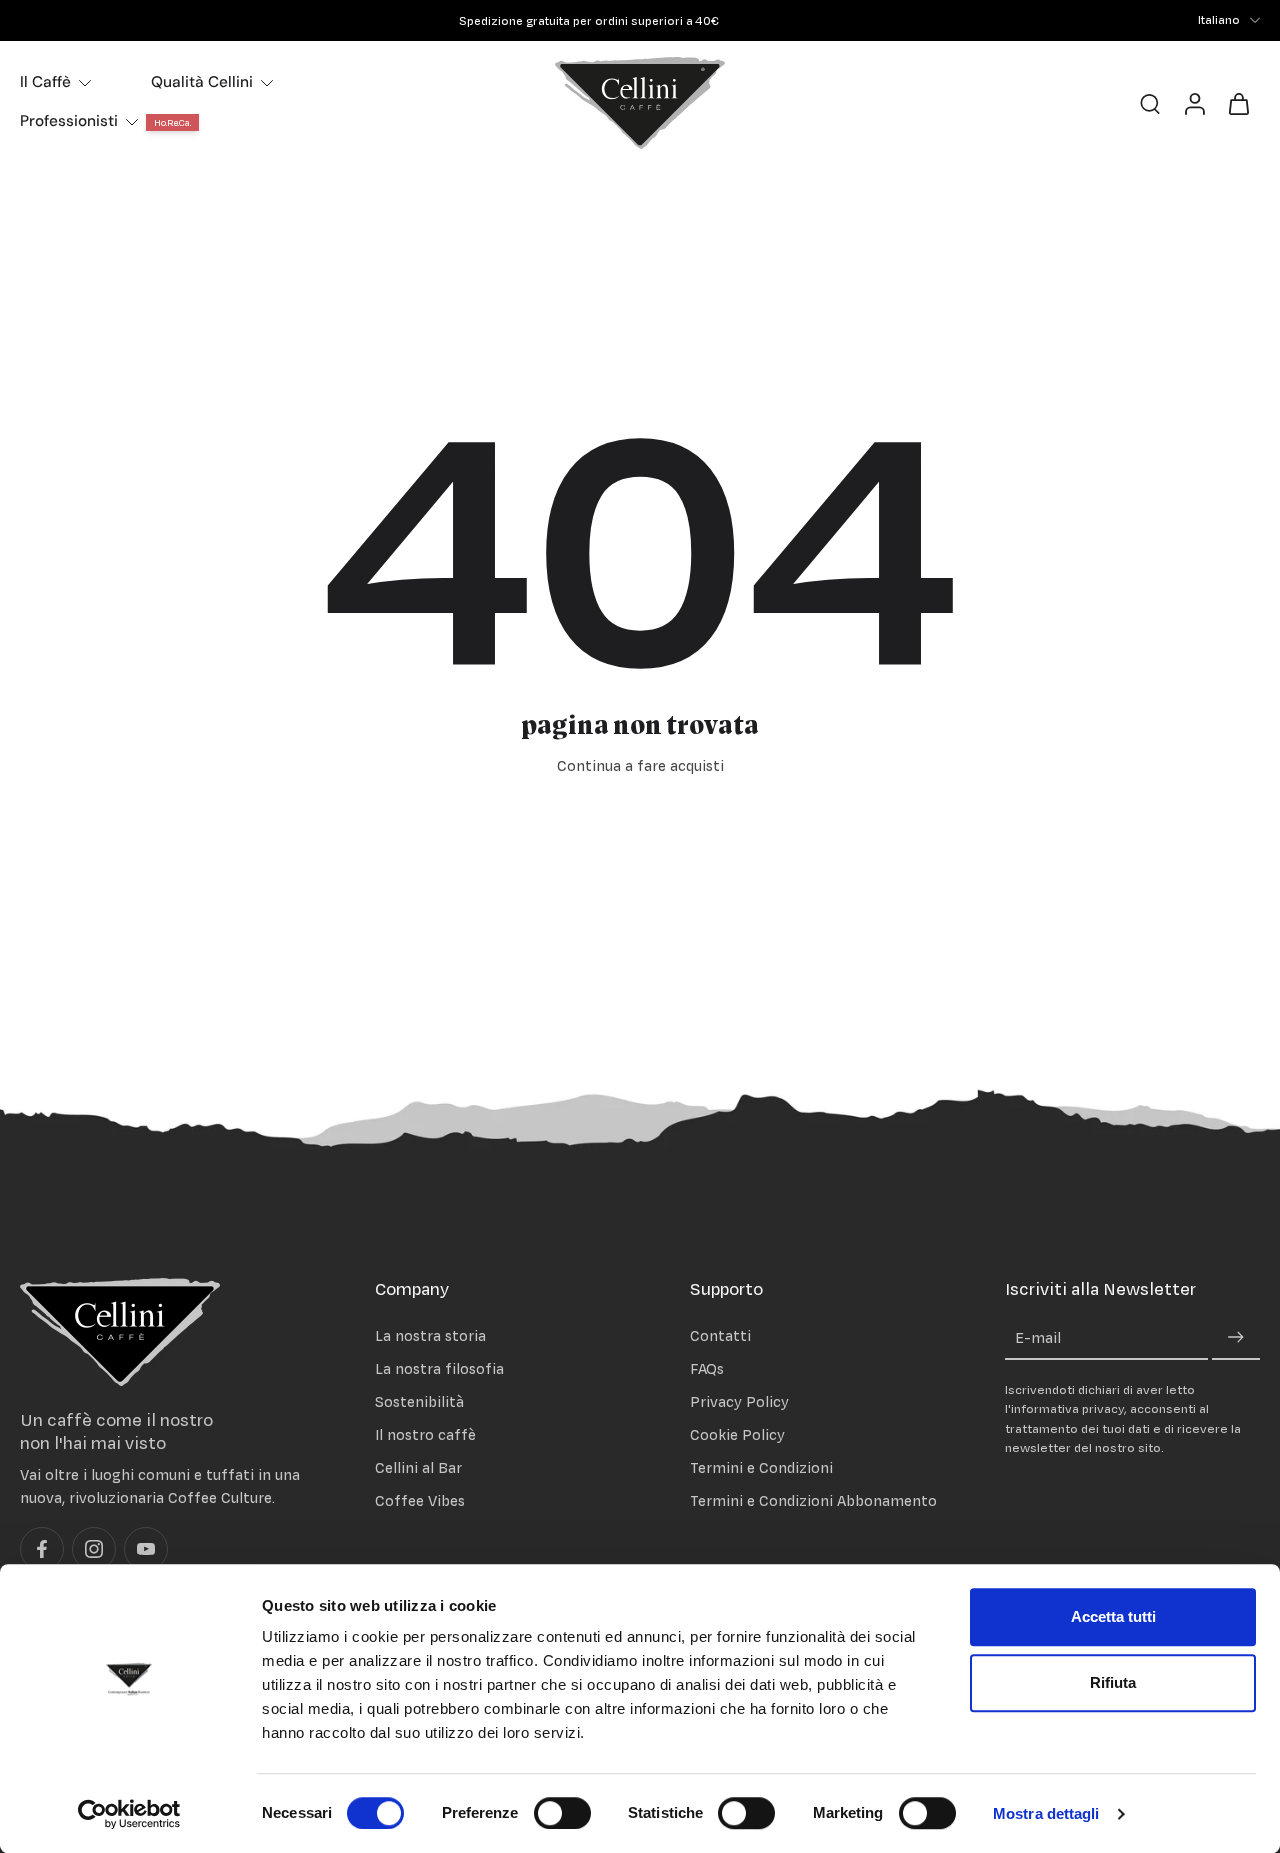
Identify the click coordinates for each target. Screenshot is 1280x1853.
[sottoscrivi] (1236, 1338)
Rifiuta (1113, 1682)
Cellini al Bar (418, 1468)
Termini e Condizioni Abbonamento (813, 1501)
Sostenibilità (419, 1401)
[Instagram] (94, 1550)
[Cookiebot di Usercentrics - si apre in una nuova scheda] (129, 1814)
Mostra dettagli (1046, 1813)
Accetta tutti (1113, 1616)
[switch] (562, 1813)
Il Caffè (45, 82)
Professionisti (69, 121)
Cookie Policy (737, 1434)
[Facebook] (42, 1550)
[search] (1150, 103)
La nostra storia (430, 1335)
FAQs (707, 1368)
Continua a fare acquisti (640, 765)
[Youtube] (146, 1550)
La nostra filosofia (439, 1368)
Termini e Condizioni (761, 1468)
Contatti (720, 1335)
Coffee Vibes (420, 1501)
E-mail (1038, 1338)
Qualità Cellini (202, 82)
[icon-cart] (1238, 103)
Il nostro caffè (425, 1434)
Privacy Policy (739, 1401)
